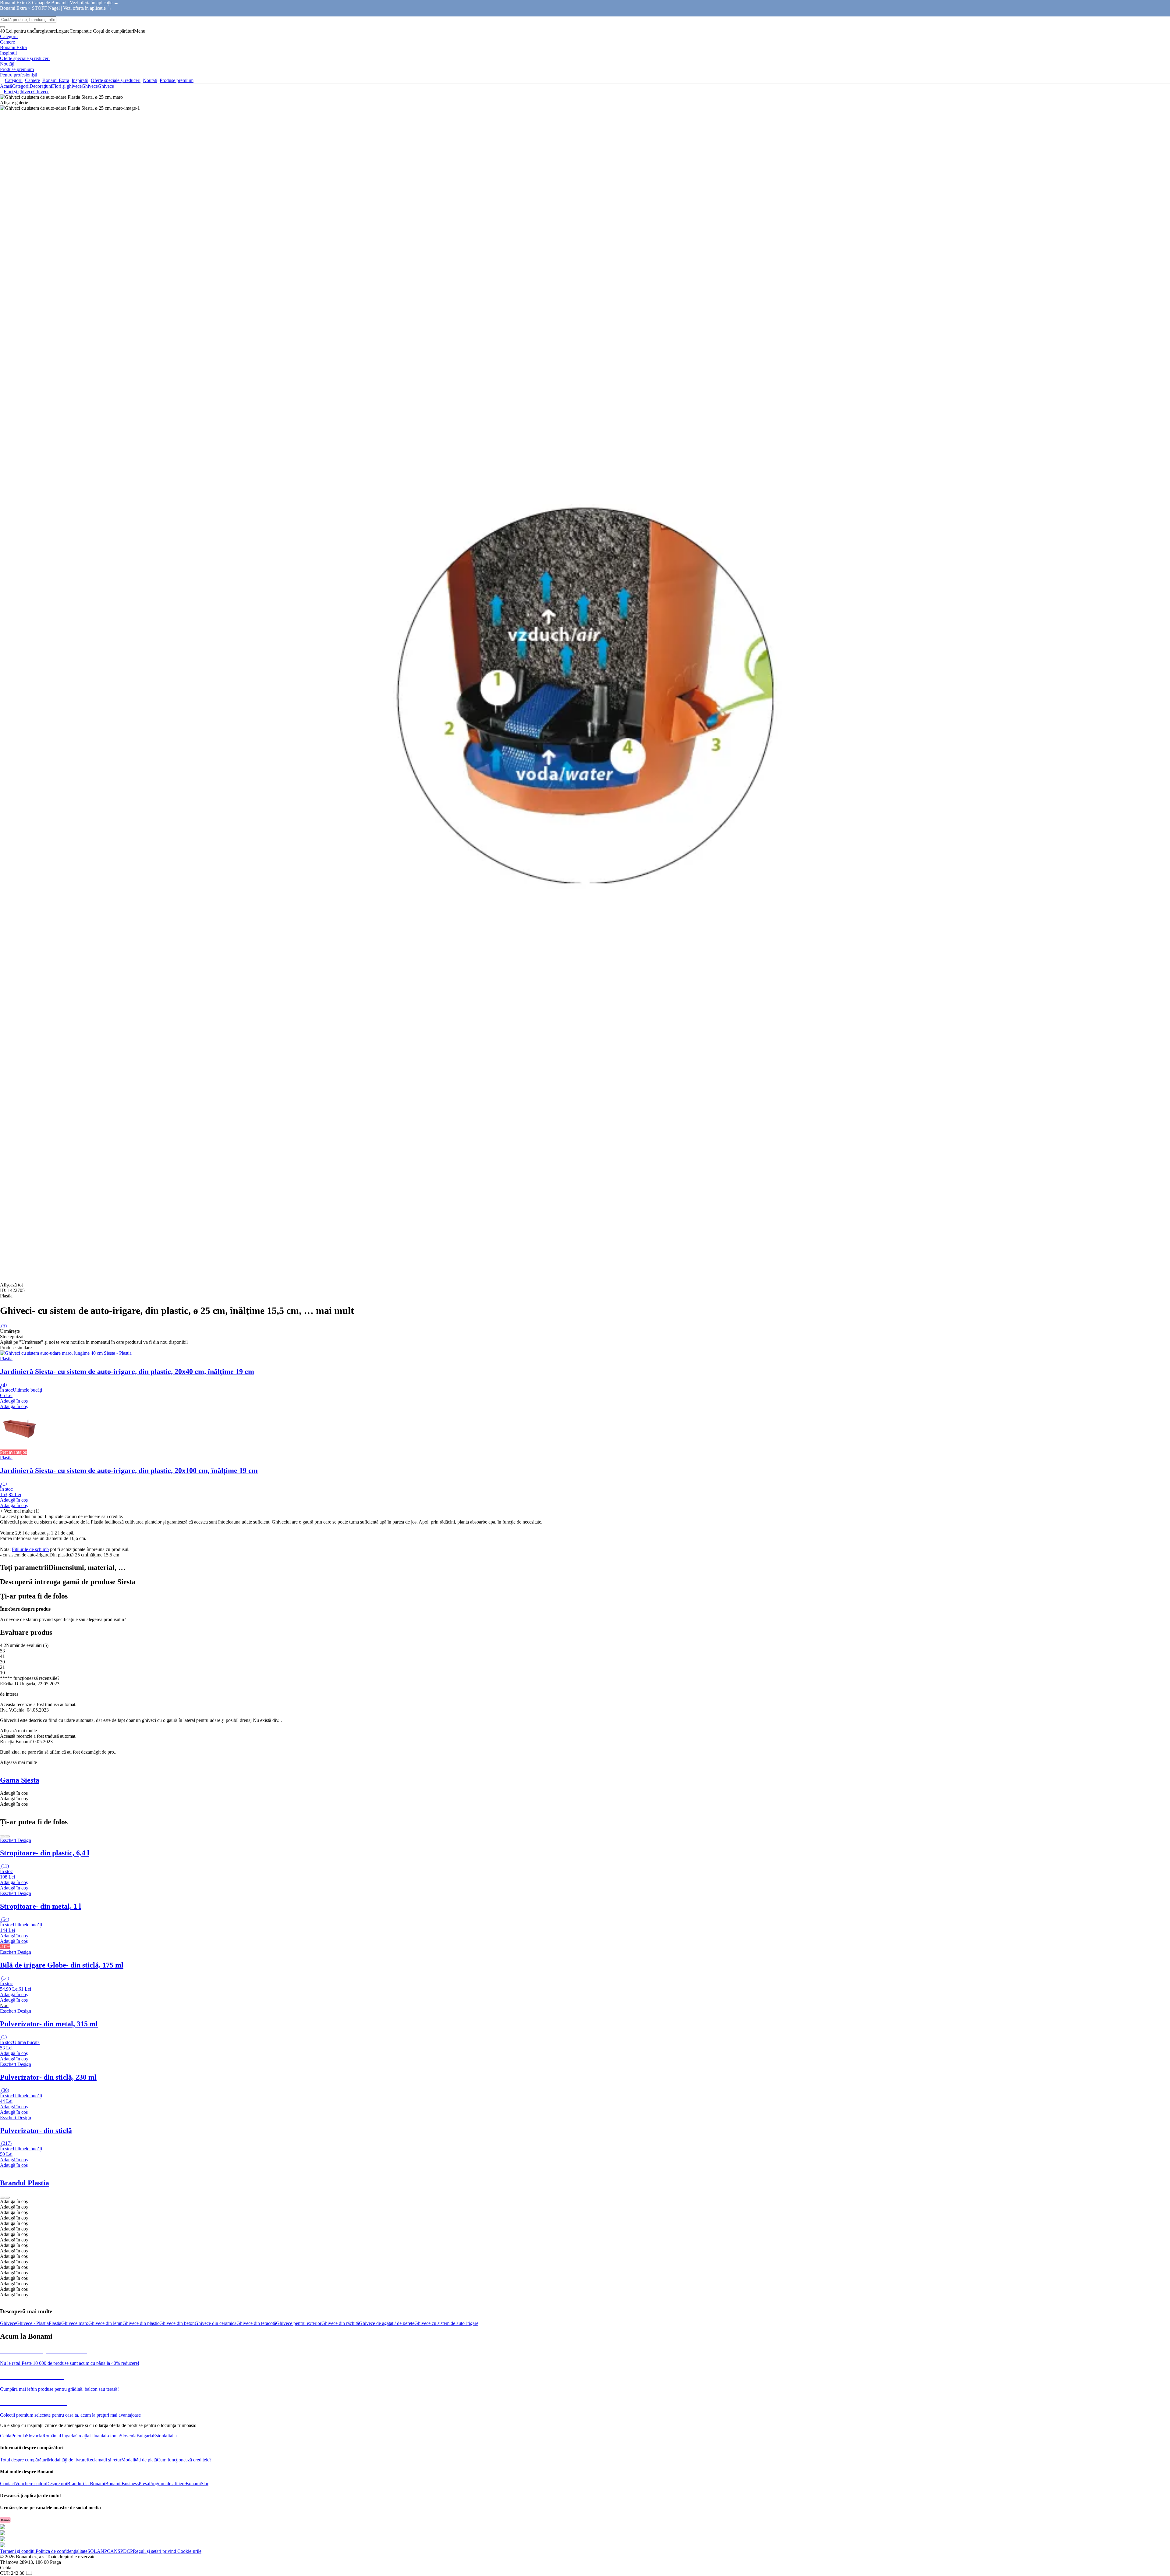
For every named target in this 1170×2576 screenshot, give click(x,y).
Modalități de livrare (67, 2460)
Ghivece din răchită (340, 2323)
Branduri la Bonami (86, 2484)
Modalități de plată (139, 2460)
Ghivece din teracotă (256, 2323)
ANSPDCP (122, 2551)
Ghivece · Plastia (32, 2323)
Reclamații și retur (104, 2460)
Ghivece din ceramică (216, 2323)
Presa (144, 2484)
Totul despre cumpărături (24, 2460)
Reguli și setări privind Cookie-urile (167, 2551)
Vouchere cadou (30, 2484)
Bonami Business (122, 2484)
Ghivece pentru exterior (299, 2323)
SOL (92, 2551)
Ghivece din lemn (105, 2323)
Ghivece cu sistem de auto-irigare (446, 2323)
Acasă (6, 86)
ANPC (104, 2551)
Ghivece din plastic (141, 2323)
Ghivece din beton (177, 2323)
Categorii (21, 86)
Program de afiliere (167, 2484)
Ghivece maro (75, 2323)
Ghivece (106, 86)
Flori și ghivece (67, 86)
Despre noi (57, 2484)
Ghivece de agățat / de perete (387, 2323)
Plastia (55, 2323)
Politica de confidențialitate (62, 2551)
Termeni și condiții (18, 2551)
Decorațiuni (41, 86)
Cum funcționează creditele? (184, 2460)
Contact (7, 2484)
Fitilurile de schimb (30, 1549)
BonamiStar (197, 2484)
